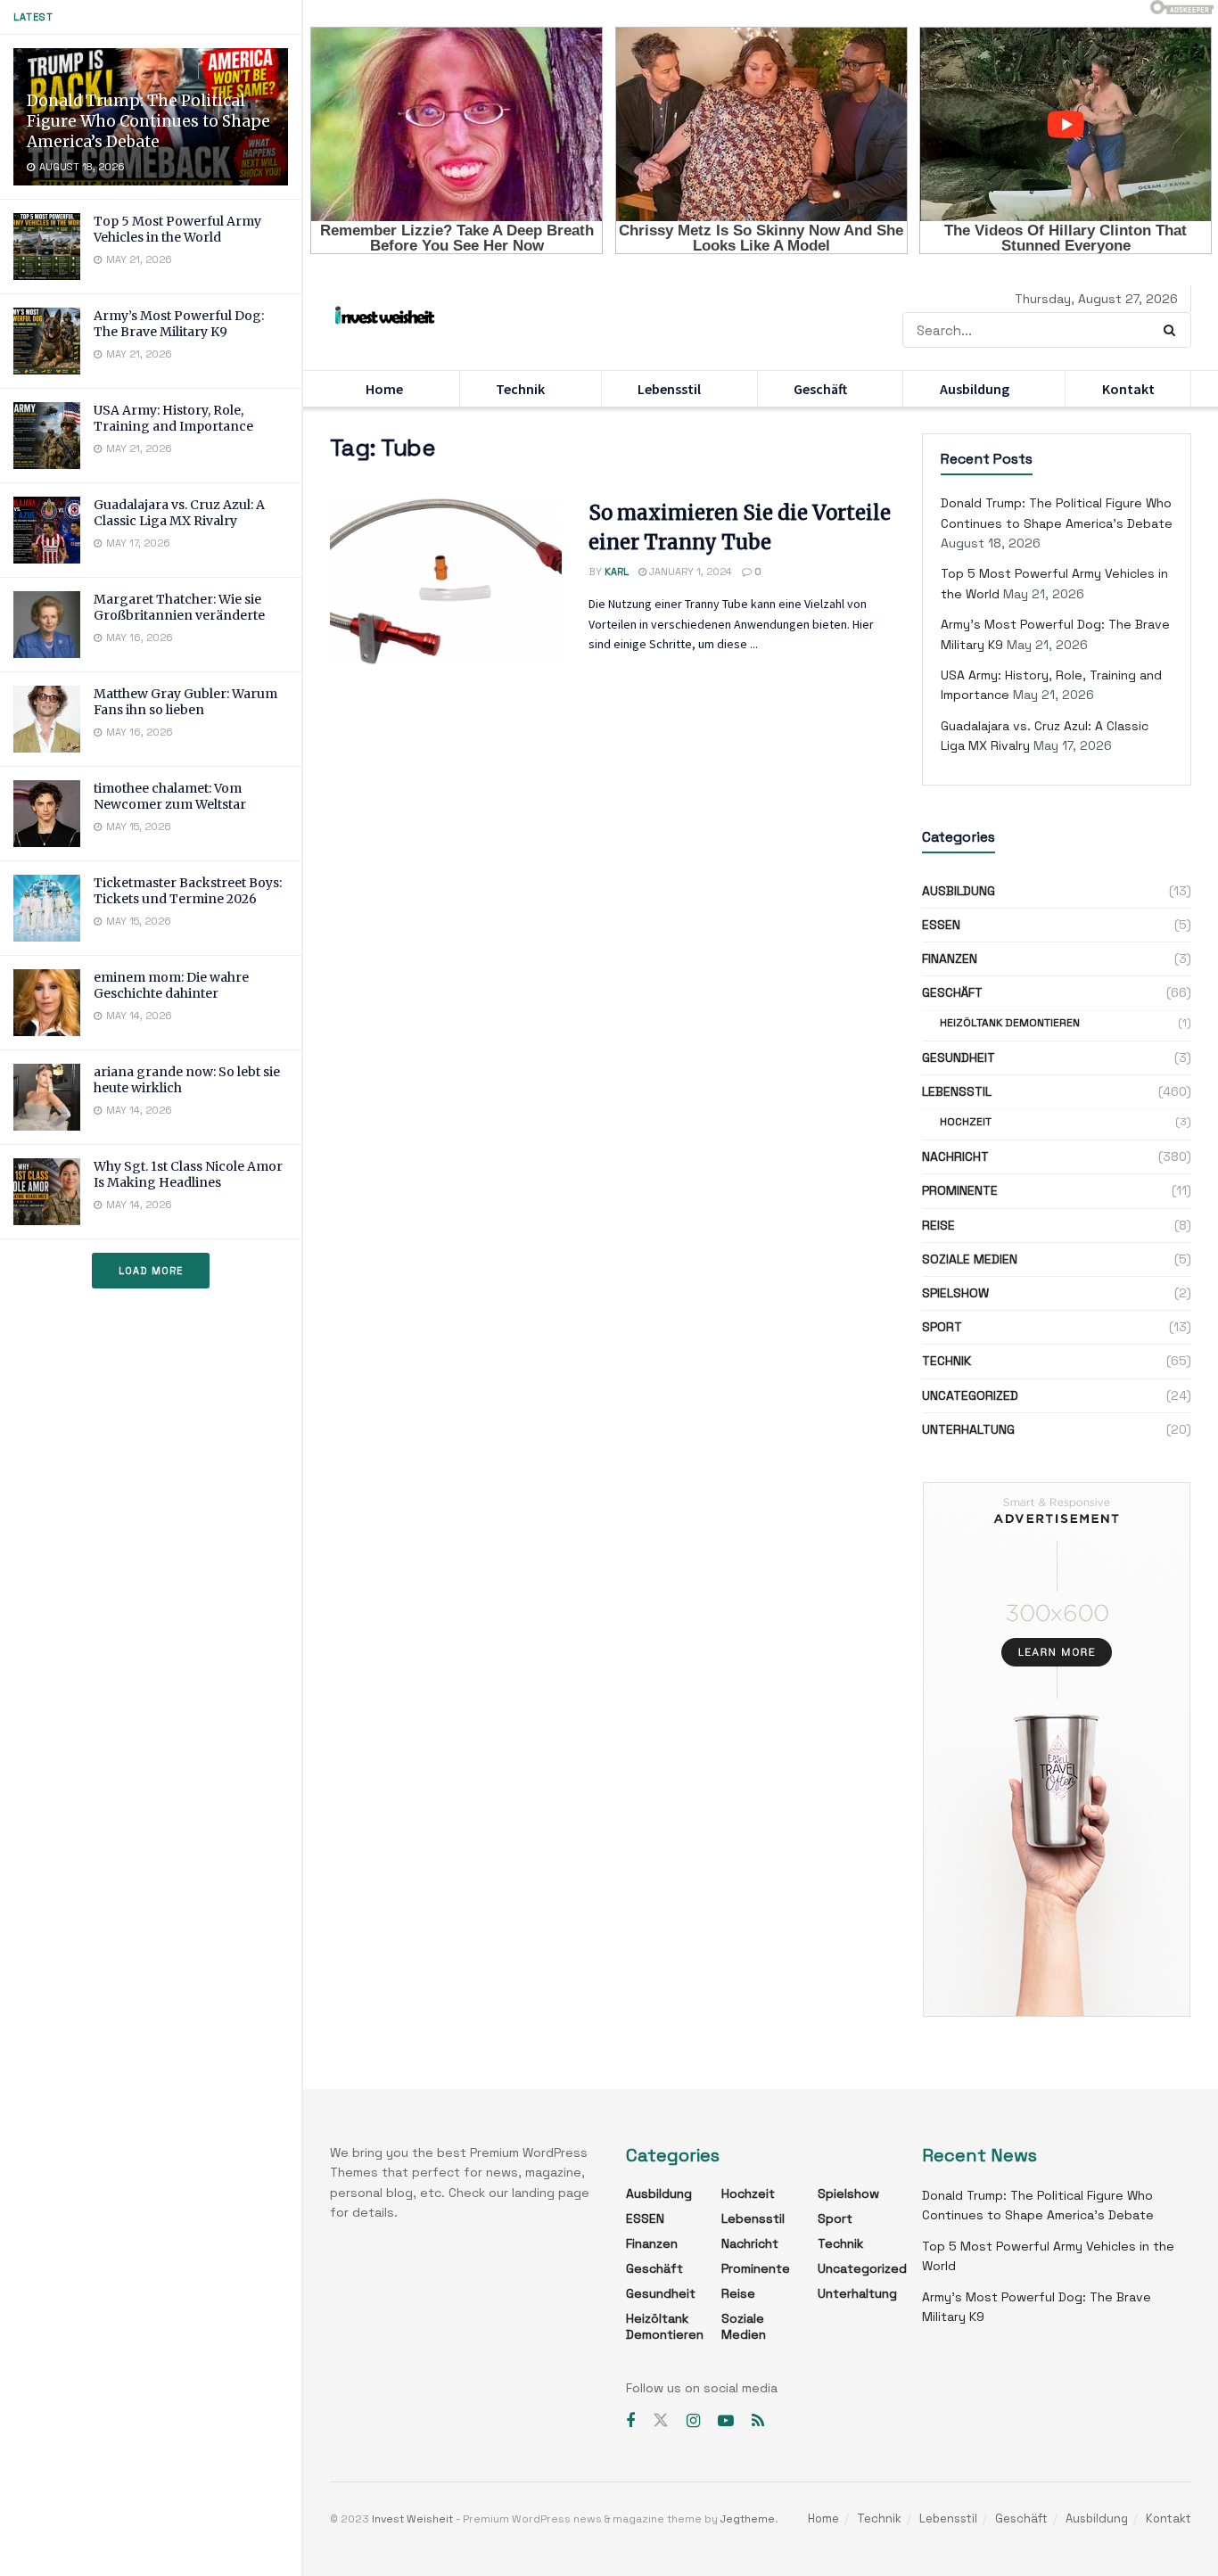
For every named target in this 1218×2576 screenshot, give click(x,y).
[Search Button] (1173, 330)
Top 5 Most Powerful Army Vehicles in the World (177, 229)
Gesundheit (959, 1058)
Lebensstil (669, 389)
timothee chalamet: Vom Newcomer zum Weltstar (170, 796)
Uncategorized (970, 1395)
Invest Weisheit (412, 2519)
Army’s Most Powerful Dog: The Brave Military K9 (179, 324)
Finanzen (950, 959)
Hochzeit (966, 1122)
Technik (520, 389)
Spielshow (955, 1293)
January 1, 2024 (689, 572)
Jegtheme (748, 2519)
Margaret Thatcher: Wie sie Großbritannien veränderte (179, 607)
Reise (938, 1225)
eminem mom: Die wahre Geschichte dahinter (171, 985)
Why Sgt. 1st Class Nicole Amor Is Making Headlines (188, 1174)
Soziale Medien (970, 1259)
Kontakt (1128, 389)
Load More (151, 1271)
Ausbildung (975, 389)
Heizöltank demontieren (1010, 1023)
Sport (942, 1327)
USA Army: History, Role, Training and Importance (173, 418)
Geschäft (820, 389)
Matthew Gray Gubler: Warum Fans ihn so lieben (185, 702)
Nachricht (955, 1156)
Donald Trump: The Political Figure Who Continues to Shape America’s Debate (148, 121)
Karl (617, 572)
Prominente (960, 1190)
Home (384, 389)
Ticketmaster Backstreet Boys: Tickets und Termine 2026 (188, 891)
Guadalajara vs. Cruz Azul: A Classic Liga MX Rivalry (179, 513)
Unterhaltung (968, 1429)
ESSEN (941, 925)
